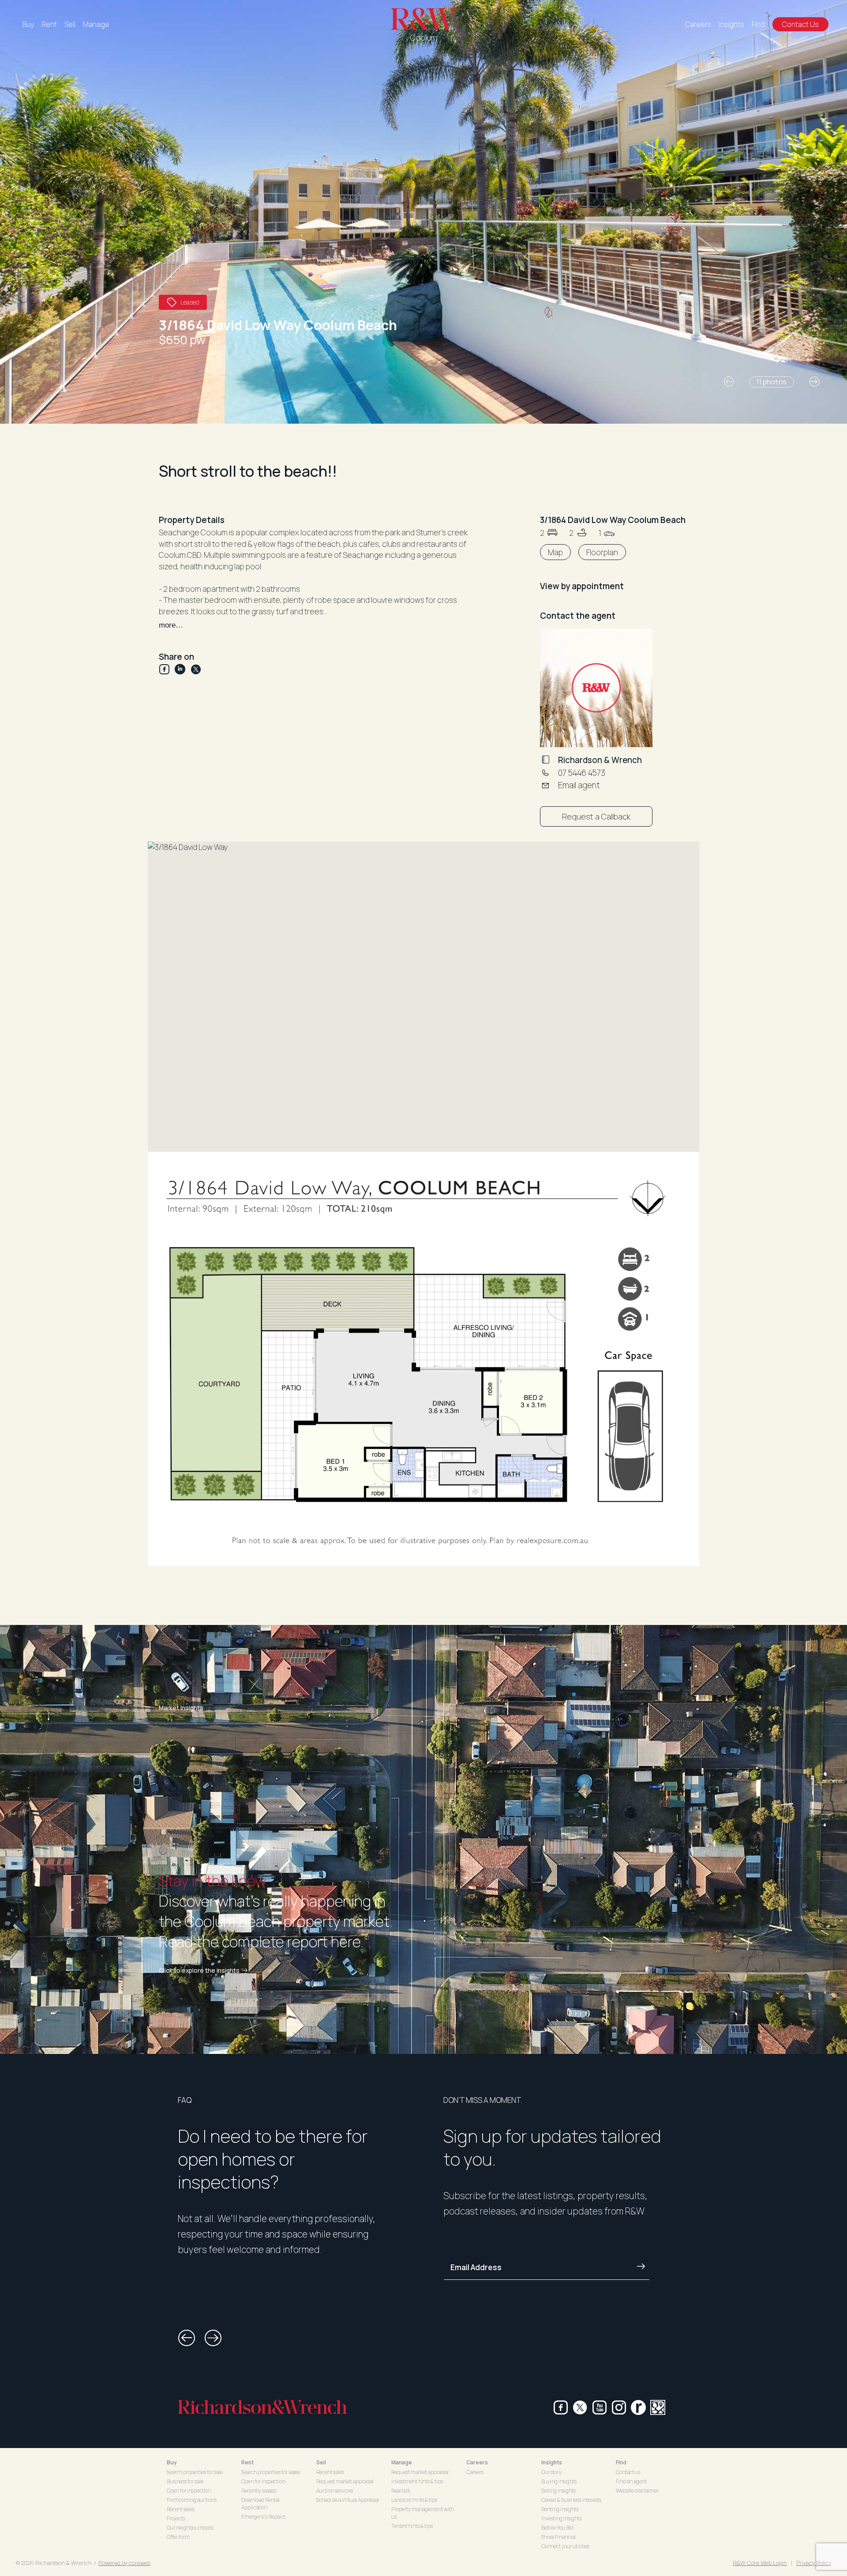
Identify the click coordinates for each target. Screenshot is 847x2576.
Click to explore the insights (199, 1971)
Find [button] (621, 2462)
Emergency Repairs (263, 2517)
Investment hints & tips (417, 2481)
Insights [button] (552, 2462)
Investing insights (561, 2518)
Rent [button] (247, 2462)
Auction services (335, 2491)
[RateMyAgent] (638, 2407)
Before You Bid (557, 2528)
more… (171, 625)
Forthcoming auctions (192, 2500)
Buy (28, 24)
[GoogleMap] (658, 2407)
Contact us (628, 2472)
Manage (96, 24)
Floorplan (602, 552)
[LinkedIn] (183, 669)
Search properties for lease (271, 2472)
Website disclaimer (637, 2491)
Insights (731, 24)
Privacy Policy (814, 2563)
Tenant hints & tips (412, 2526)
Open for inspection (189, 2491)
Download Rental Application (260, 2504)
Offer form (178, 2537)
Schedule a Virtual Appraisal (348, 2500)
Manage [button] (402, 2462)
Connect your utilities (565, 2546)
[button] (729, 382)
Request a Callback (596, 816)
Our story (551, 2472)
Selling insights (558, 2491)
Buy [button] (172, 2462)
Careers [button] (477, 2462)
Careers (698, 24)
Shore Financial (558, 2537)
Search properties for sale (195, 2472)
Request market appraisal (345, 2481)
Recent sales (181, 2509)
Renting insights (560, 2509)
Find (758, 24)
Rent (49, 24)
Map (555, 552)
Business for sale (185, 2481)
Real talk (401, 2491)
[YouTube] (600, 2407)
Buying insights (559, 2481)
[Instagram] (619, 2407)
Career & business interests (571, 2500)
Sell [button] (321, 2462)
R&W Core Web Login (760, 2563)
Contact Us (800, 24)
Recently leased (259, 2491)
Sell (70, 24)
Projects (176, 2518)
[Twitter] (196, 669)
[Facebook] (167, 669)
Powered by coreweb (124, 2563)
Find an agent (631, 2481)
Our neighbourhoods (190, 2528)
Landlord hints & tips (414, 2500)
